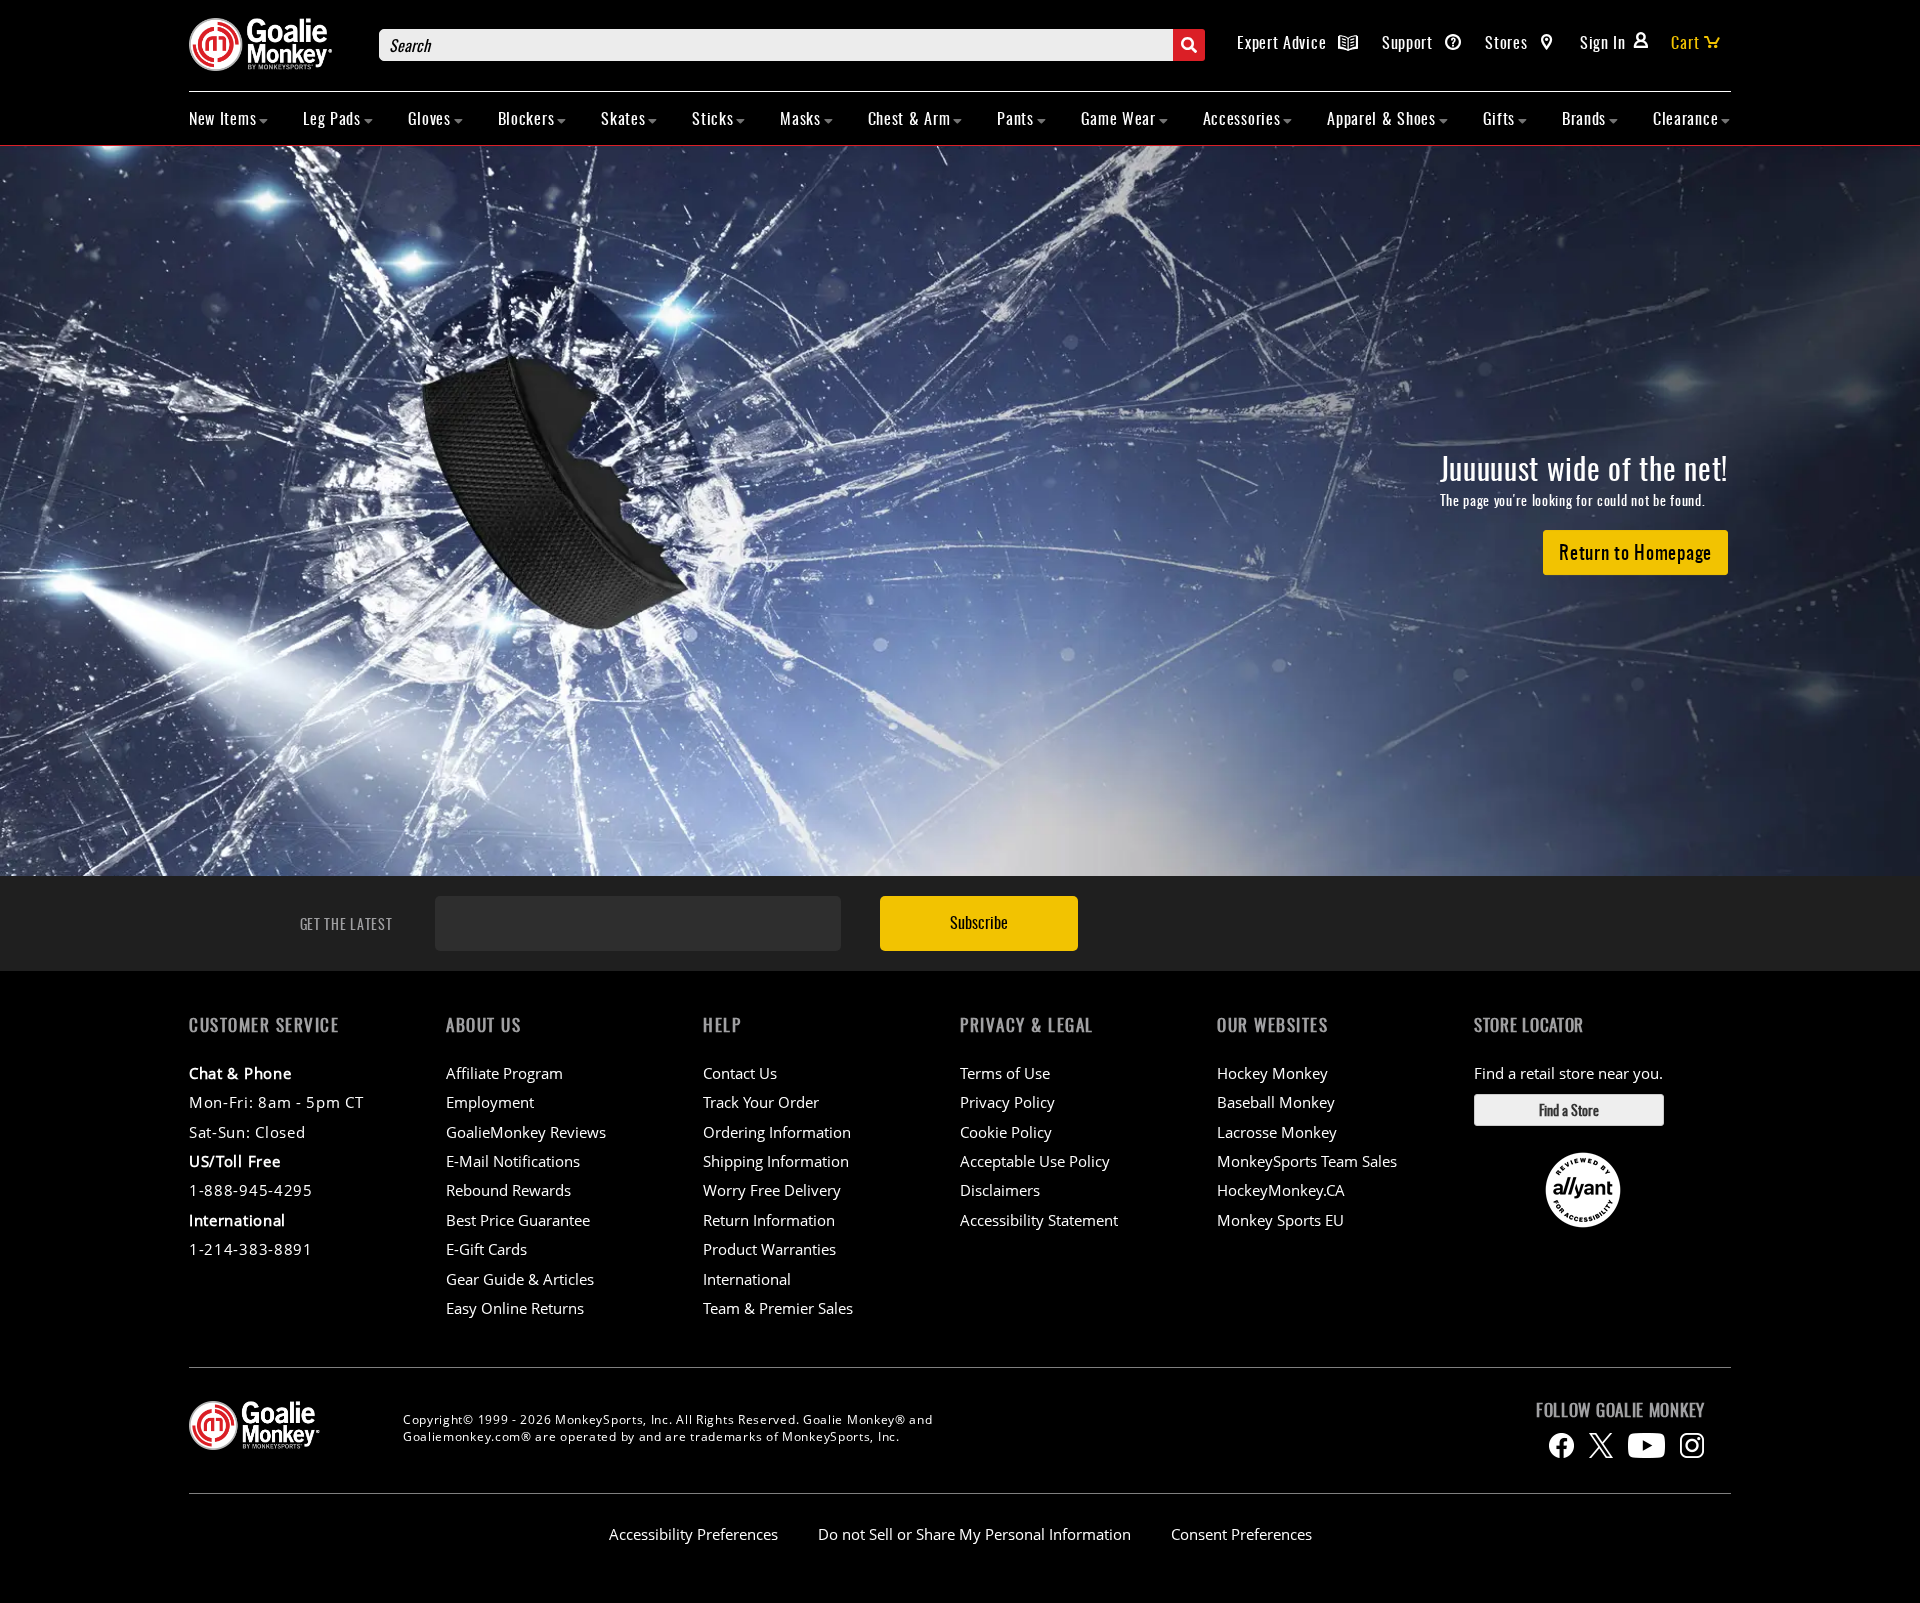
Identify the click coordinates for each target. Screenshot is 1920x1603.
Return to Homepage (1635, 551)
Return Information (769, 1220)
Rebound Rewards (508, 1190)
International (747, 1279)
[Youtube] (1646, 1445)
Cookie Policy (1006, 1132)
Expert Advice (1284, 42)
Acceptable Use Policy (1035, 1161)
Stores (1508, 42)
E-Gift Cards (486, 1249)
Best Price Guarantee (518, 1220)
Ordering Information (777, 1132)
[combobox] (792, 45)
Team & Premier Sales (778, 1308)
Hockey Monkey (1272, 1073)
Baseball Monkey (1276, 1102)
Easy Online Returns (515, 1308)
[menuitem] (229, 118)
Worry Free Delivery (772, 1190)
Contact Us (740, 1073)
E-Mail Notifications (513, 1161)
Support (1410, 42)
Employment (490, 1102)
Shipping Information (776, 1161)
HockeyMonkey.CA (1281, 1190)
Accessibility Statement (1039, 1220)
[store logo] (274, 44)
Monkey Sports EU (1280, 1220)
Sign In (1603, 42)
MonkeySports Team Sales (1307, 1161)
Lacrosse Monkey (1277, 1132)
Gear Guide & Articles (520, 1279)
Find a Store (1569, 1109)
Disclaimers (1000, 1190)
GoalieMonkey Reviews (526, 1132)
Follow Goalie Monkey (1620, 1410)
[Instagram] (1692, 1445)
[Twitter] (1601, 1445)
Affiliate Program (504, 1073)
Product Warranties (769, 1249)
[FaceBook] (1561, 1445)
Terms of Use (1005, 1073)
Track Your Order (761, 1102)
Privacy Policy (1007, 1102)
